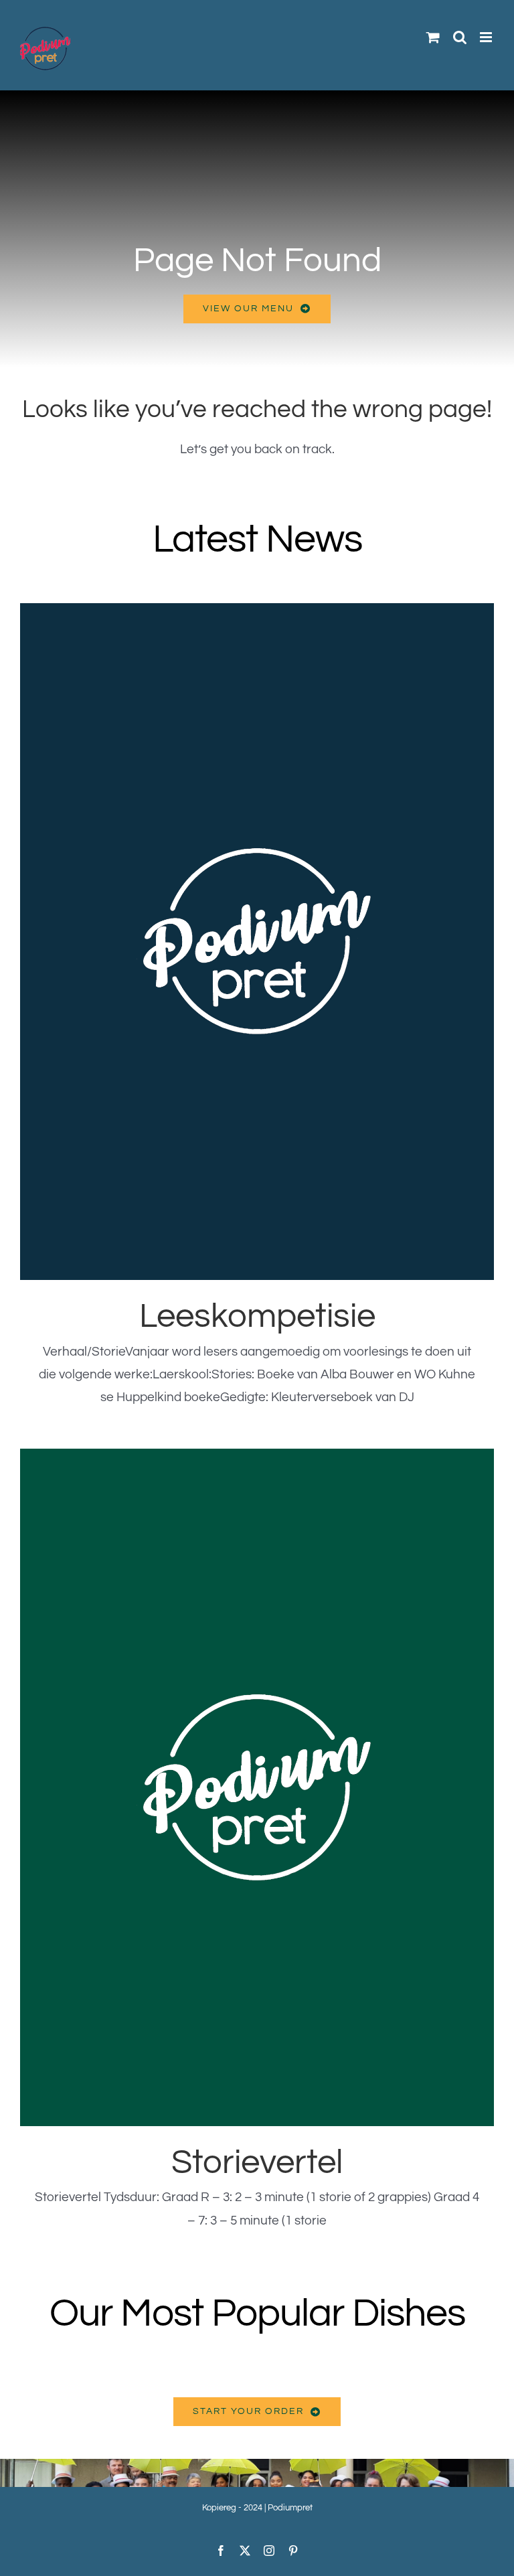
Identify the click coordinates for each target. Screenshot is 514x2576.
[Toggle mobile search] (460, 37)
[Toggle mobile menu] (487, 37)
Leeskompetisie (257, 1316)
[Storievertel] (257, 1787)
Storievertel (257, 2163)
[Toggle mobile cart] (433, 37)
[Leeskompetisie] (257, 942)
